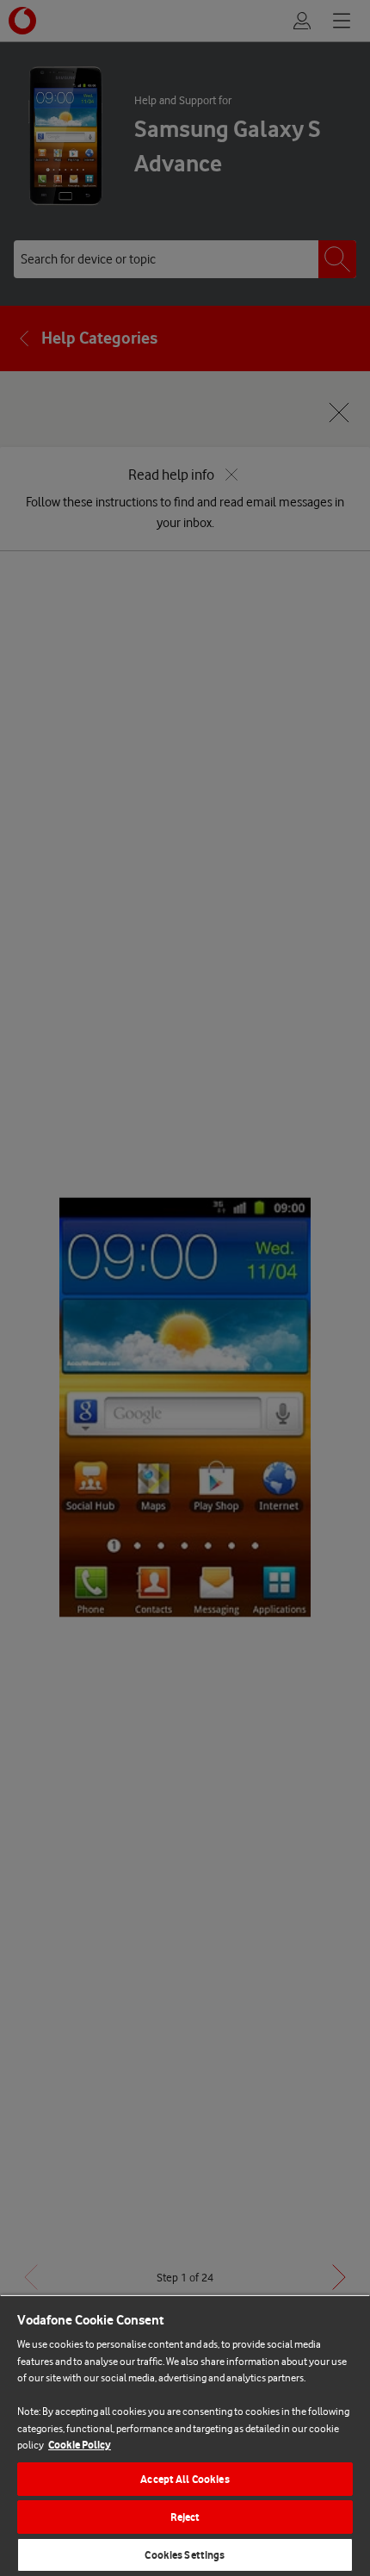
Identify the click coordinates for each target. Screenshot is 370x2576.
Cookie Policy (80, 2445)
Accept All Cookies (185, 2479)
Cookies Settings (185, 2555)
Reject (185, 2517)
